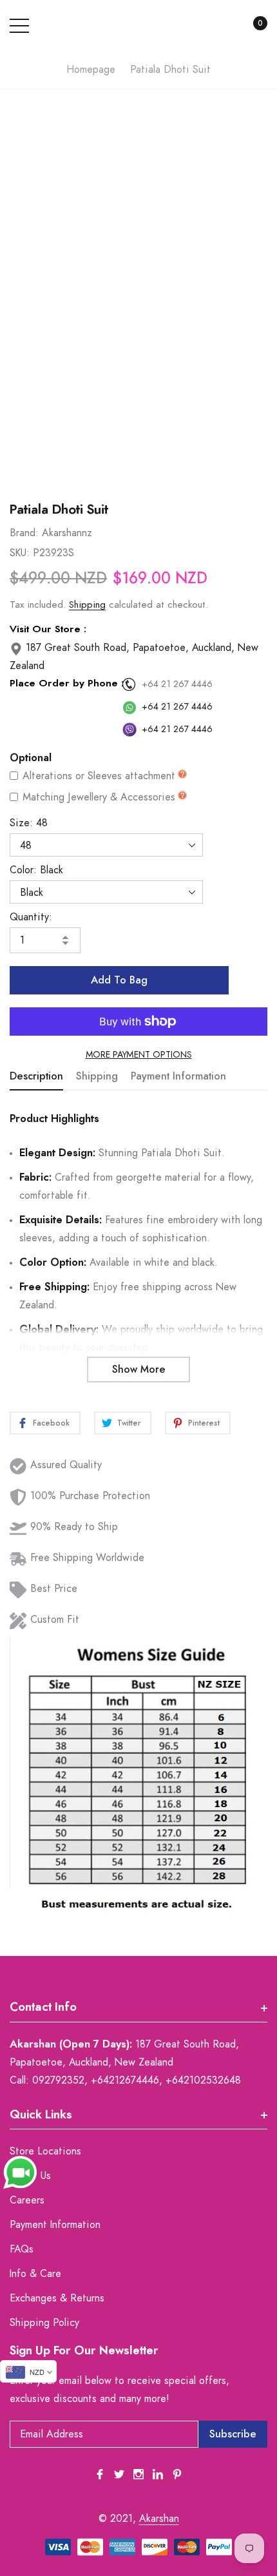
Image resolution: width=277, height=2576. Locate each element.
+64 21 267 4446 (177, 684)
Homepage (91, 70)
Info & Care (35, 2274)
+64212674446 (125, 2080)
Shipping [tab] (97, 1076)
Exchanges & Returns (57, 2298)
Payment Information (55, 2225)
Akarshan (159, 2519)
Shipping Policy (44, 2323)
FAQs (22, 2249)
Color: (36, 870)
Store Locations (45, 2151)
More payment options (139, 1055)
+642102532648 (203, 2080)
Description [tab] (36, 1076)
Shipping (87, 605)
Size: (29, 823)
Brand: (24, 533)
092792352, (60, 2080)
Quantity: (31, 917)
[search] (221, 26)
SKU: (20, 553)
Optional (31, 758)
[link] (100, 2474)
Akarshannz (67, 533)
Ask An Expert (138, 470)
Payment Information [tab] (178, 1076)
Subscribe (233, 2434)
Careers (27, 2200)
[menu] (19, 26)
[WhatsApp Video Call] (20, 2172)
